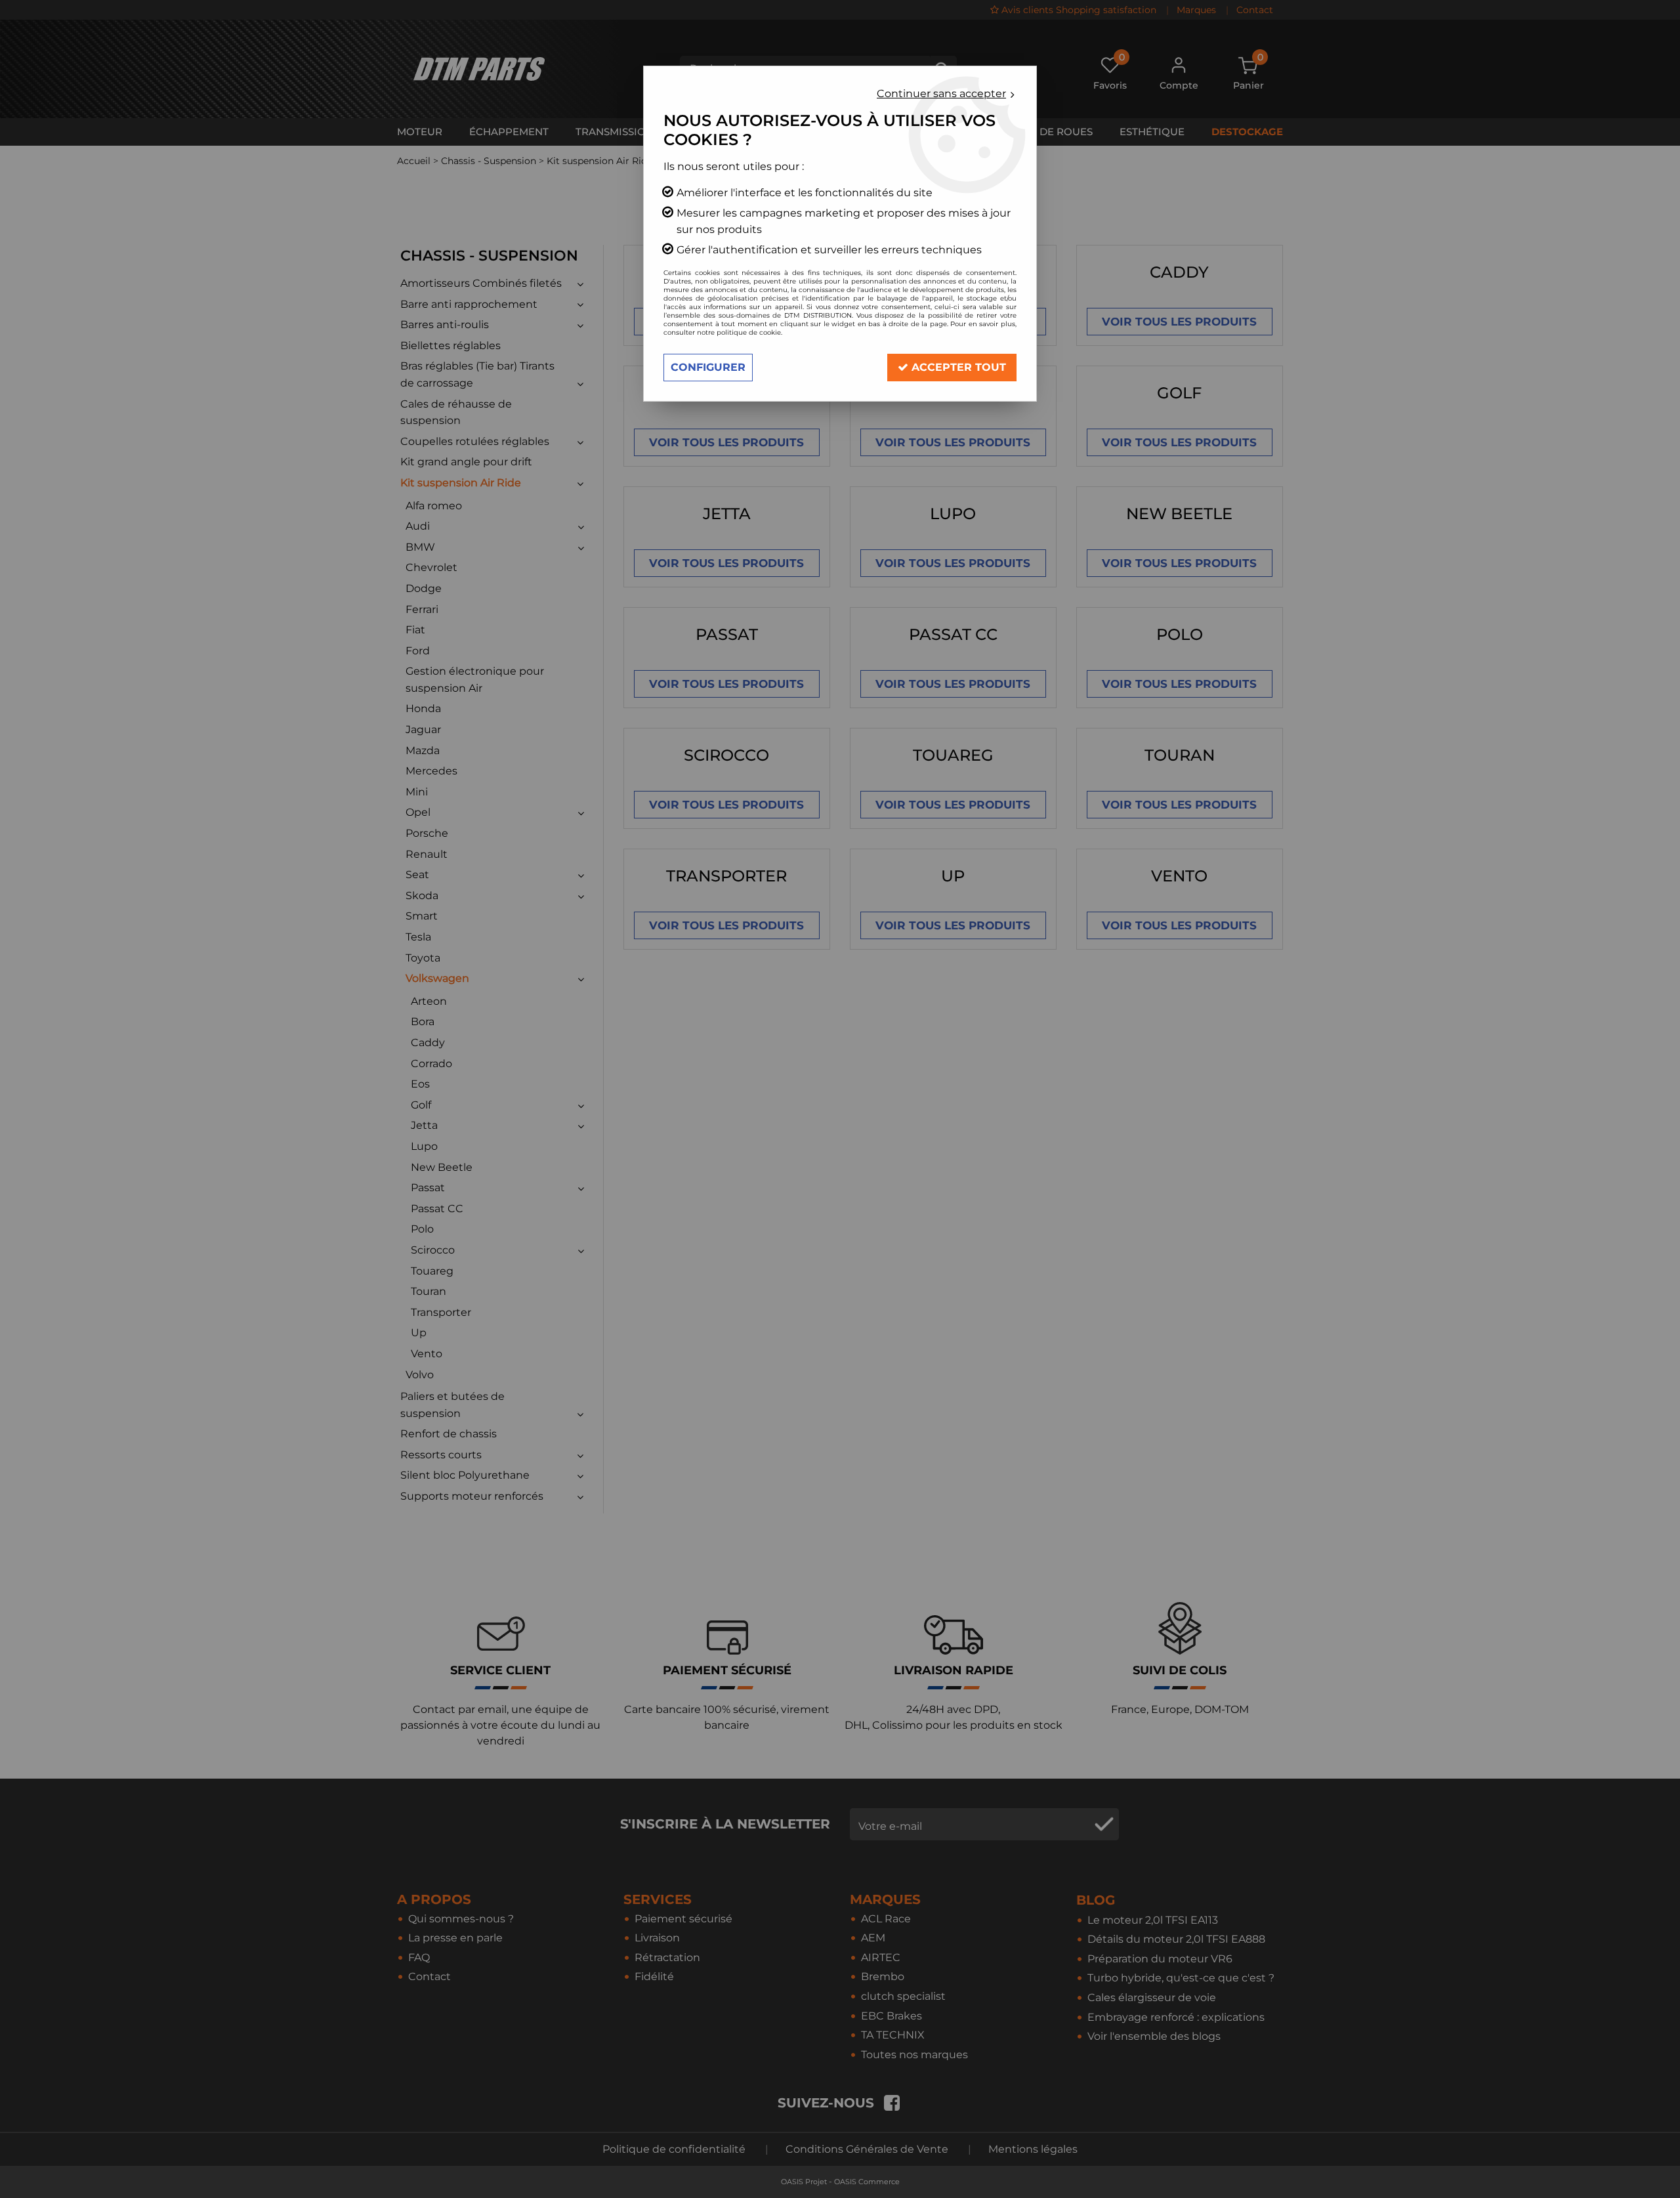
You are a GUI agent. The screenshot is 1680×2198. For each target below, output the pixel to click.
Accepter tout (957, 367)
